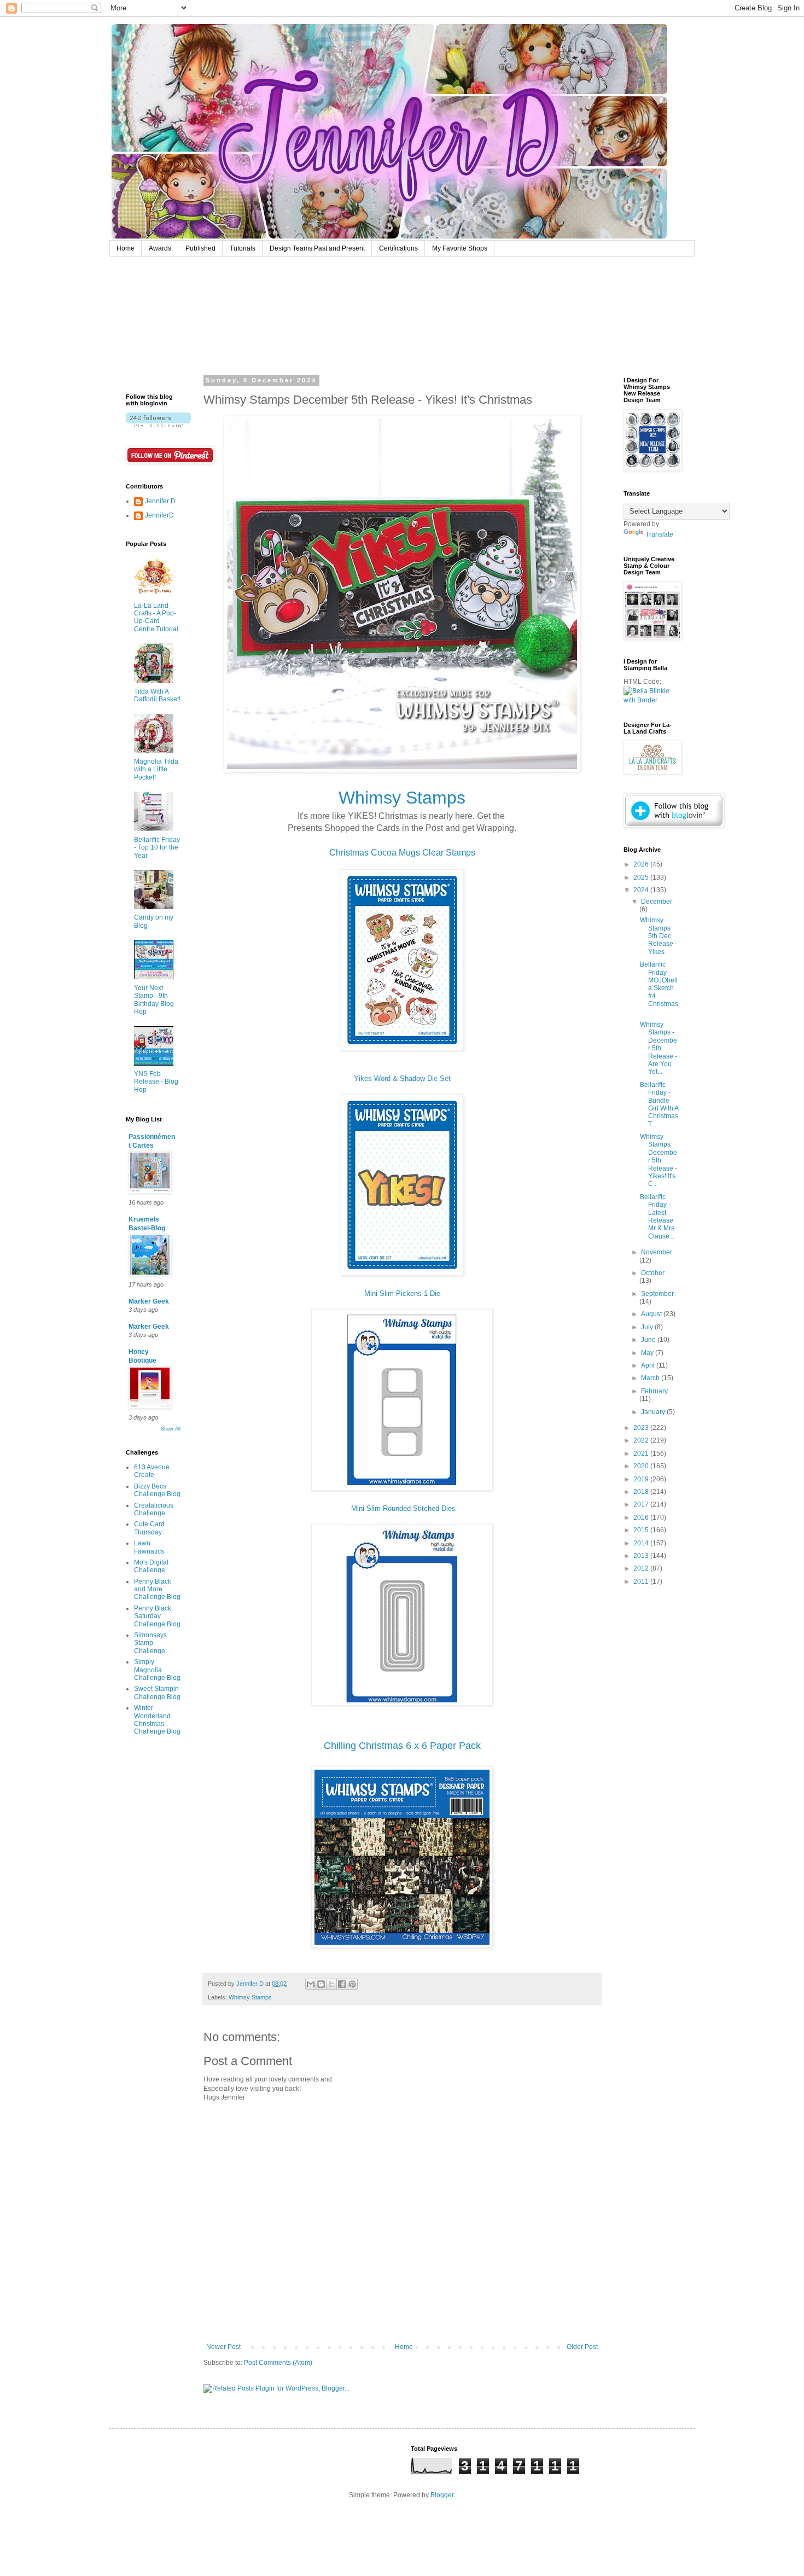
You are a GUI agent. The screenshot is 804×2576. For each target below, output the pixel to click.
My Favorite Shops (460, 248)
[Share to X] (331, 1984)
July (648, 1327)
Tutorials (243, 248)
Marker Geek (149, 1301)
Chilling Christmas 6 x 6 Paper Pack (402, 1746)
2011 (642, 1581)
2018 (642, 1492)
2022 (642, 1440)
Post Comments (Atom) (278, 2363)
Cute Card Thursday (149, 1528)
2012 (642, 1568)
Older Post (582, 2347)
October (653, 1273)
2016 (642, 1517)
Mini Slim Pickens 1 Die (402, 1293)
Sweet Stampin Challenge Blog (157, 1693)
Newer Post (223, 2347)
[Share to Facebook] (342, 1984)
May (648, 1353)
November (657, 1252)
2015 (642, 1530)
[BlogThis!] (321, 1984)
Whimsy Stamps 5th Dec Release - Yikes (659, 936)
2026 (642, 864)
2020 (642, 1466)
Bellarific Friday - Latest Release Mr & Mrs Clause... (657, 1217)
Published (200, 248)
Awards (160, 248)
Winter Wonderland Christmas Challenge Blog (157, 1720)
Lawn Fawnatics (149, 1547)
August (652, 1314)
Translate (659, 534)
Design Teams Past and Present (317, 248)
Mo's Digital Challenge (151, 1566)
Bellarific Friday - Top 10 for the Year (157, 848)
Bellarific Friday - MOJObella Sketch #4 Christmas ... (659, 988)
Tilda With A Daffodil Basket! (157, 695)
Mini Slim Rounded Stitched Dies (403, 1508)
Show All (171, 1429)
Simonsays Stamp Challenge (150, 1643)
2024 (642, 890)
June (649, 1340)
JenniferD (159, 515)
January (654, 1412)
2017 (642, 1504)
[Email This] (311, 1984)
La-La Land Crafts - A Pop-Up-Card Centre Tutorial (156, 617)
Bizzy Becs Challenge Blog (157, 1490)
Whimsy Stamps (250, 1997)
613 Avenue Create (152, 1471)
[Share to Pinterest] (352, 1984)
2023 (642, 1428)
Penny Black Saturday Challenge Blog (157, 1616)
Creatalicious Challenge (154, 1509)
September (657, 1294)
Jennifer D (160, 501)
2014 (642, 1543)
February (654, 1391)
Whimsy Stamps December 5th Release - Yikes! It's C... (659, 1160)
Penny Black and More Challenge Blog (157, 1589)
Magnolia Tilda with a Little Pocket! (156, 769)
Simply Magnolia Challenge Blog (157, 1670)
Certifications (398, 248)
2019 (642, 1479)
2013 (642, 1556)
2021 (642, 1453)
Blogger (442, 2495)
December (657, 902)
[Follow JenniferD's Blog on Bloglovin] (158, 425)
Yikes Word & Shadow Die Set (402, 1078)
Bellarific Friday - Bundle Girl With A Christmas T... (659, 1104)
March (651, 1378)
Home (126, 248)
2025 (642, 877)
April (649, 1365)
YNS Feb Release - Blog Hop (156, 1082)
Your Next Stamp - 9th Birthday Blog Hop (154, 1000)
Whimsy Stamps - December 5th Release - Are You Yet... (659, 1048)
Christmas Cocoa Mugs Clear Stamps (402, 853)
